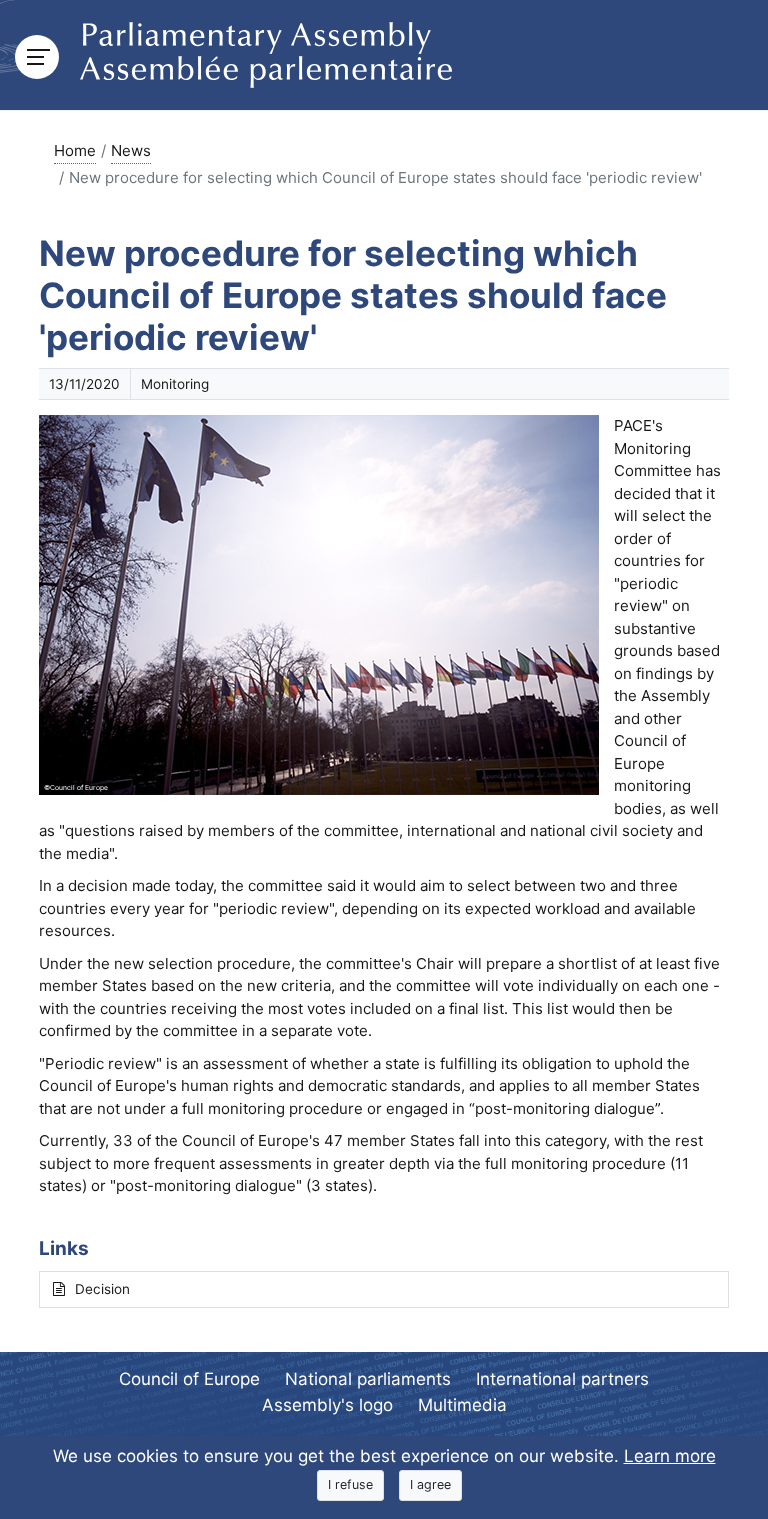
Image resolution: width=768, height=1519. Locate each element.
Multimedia (462, 1405)
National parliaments (368, 1379)
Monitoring (175, 384)
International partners (562, 1379)
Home (75, 150)
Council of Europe (189, 1379)
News (131, 150)
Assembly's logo (327, 1405)
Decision (102, 1289)
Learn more (670, 1456)
